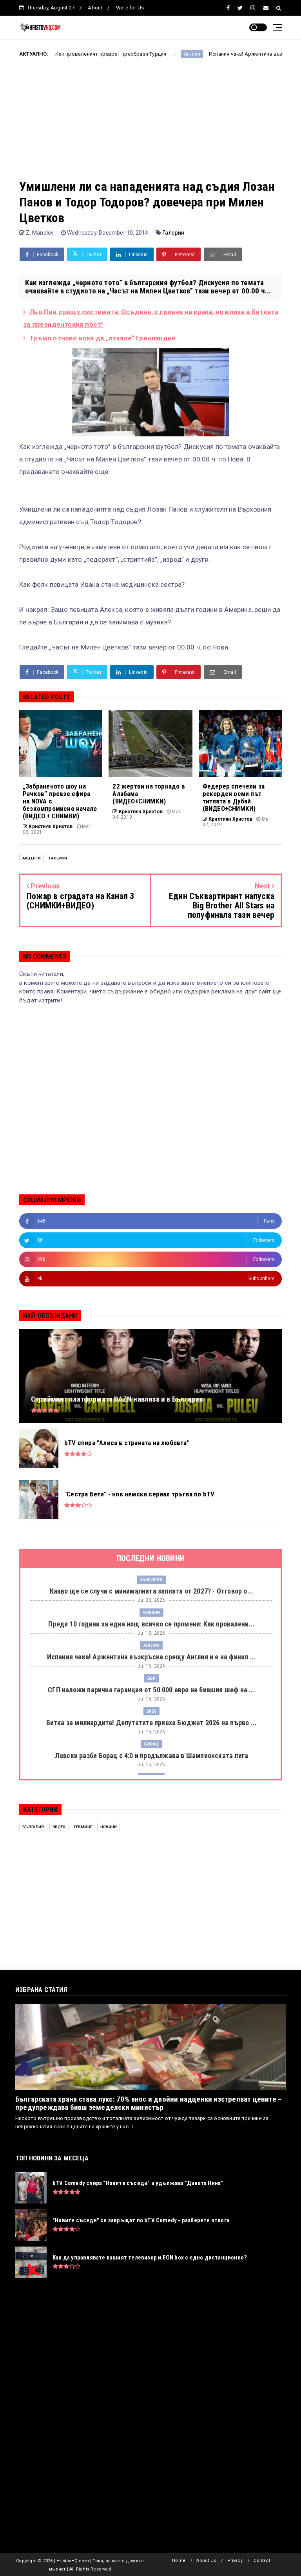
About (95, 8)
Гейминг (83, 1827)
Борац (151, 1744)
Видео (59, 1827)
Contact (262, 2561)
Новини (151, 1613)
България (151, 1580)
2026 (151, 1711)
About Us (206, 2561)
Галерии (173, 233)
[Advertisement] (150, 124)
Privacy (235, 2561)
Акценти (32, 858)
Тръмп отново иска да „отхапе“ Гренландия (102, 338)
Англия (134, 54)
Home (179, 2561)
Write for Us (130, 8)
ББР (152, 1678)
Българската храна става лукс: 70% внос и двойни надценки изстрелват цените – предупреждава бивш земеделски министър (149, 2103)
